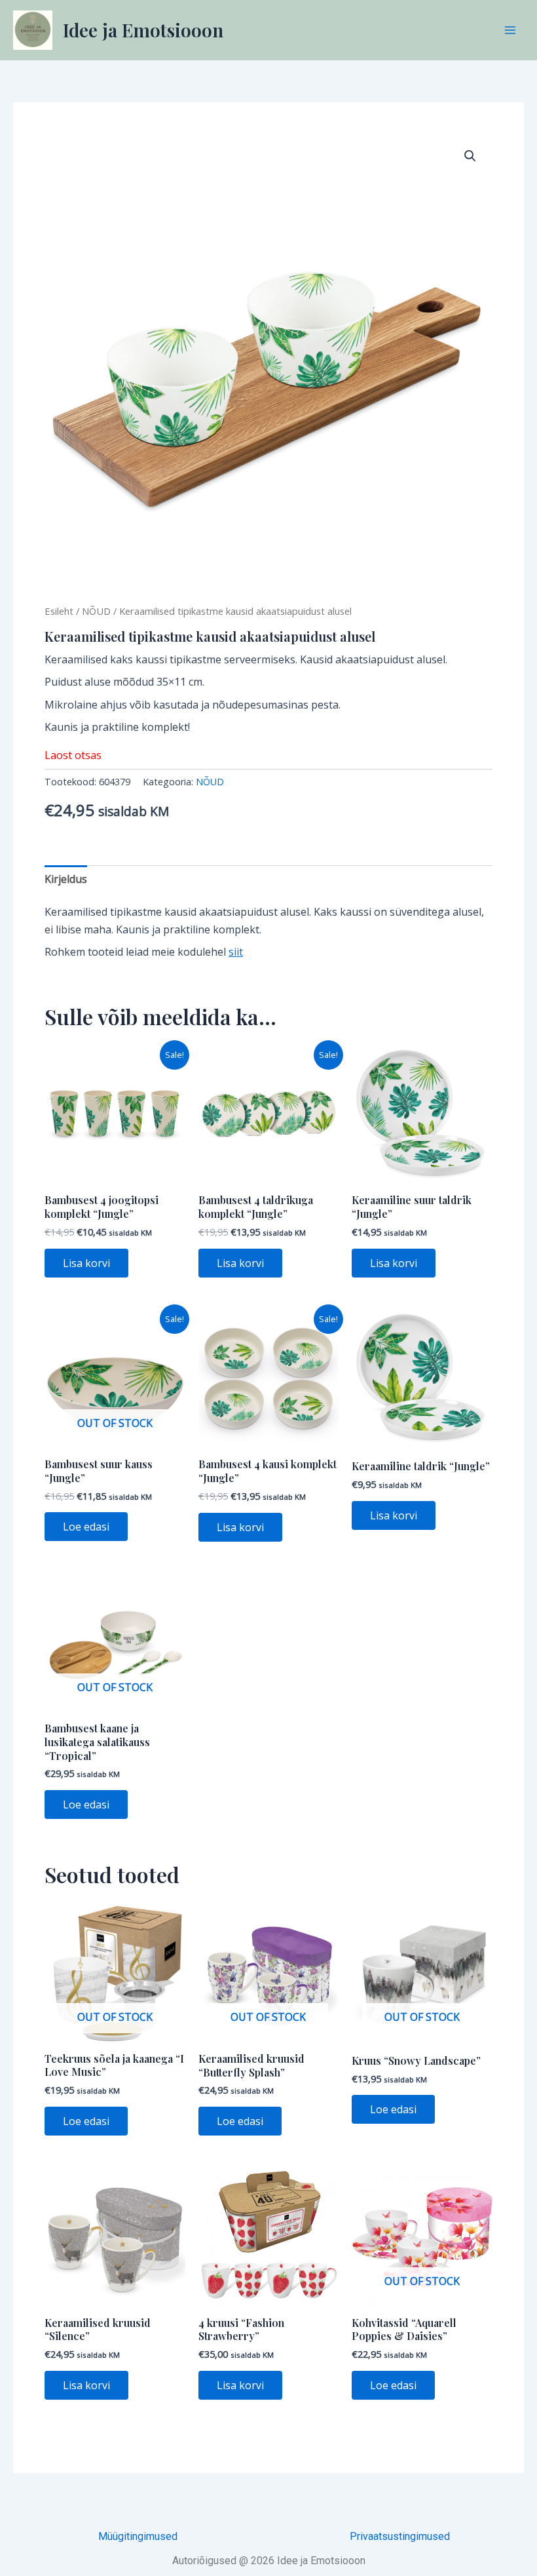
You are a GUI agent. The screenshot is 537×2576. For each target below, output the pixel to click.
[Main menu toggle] (510, 30)
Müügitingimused (138, 2536)
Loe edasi (86, 1527)
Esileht (59, 611)
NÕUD (96, 611)
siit (236, 952)
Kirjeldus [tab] (66, 879)
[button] (470, 156)
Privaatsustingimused (400, 2536)
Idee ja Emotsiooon (143, 30)
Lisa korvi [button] (86, 1263)
